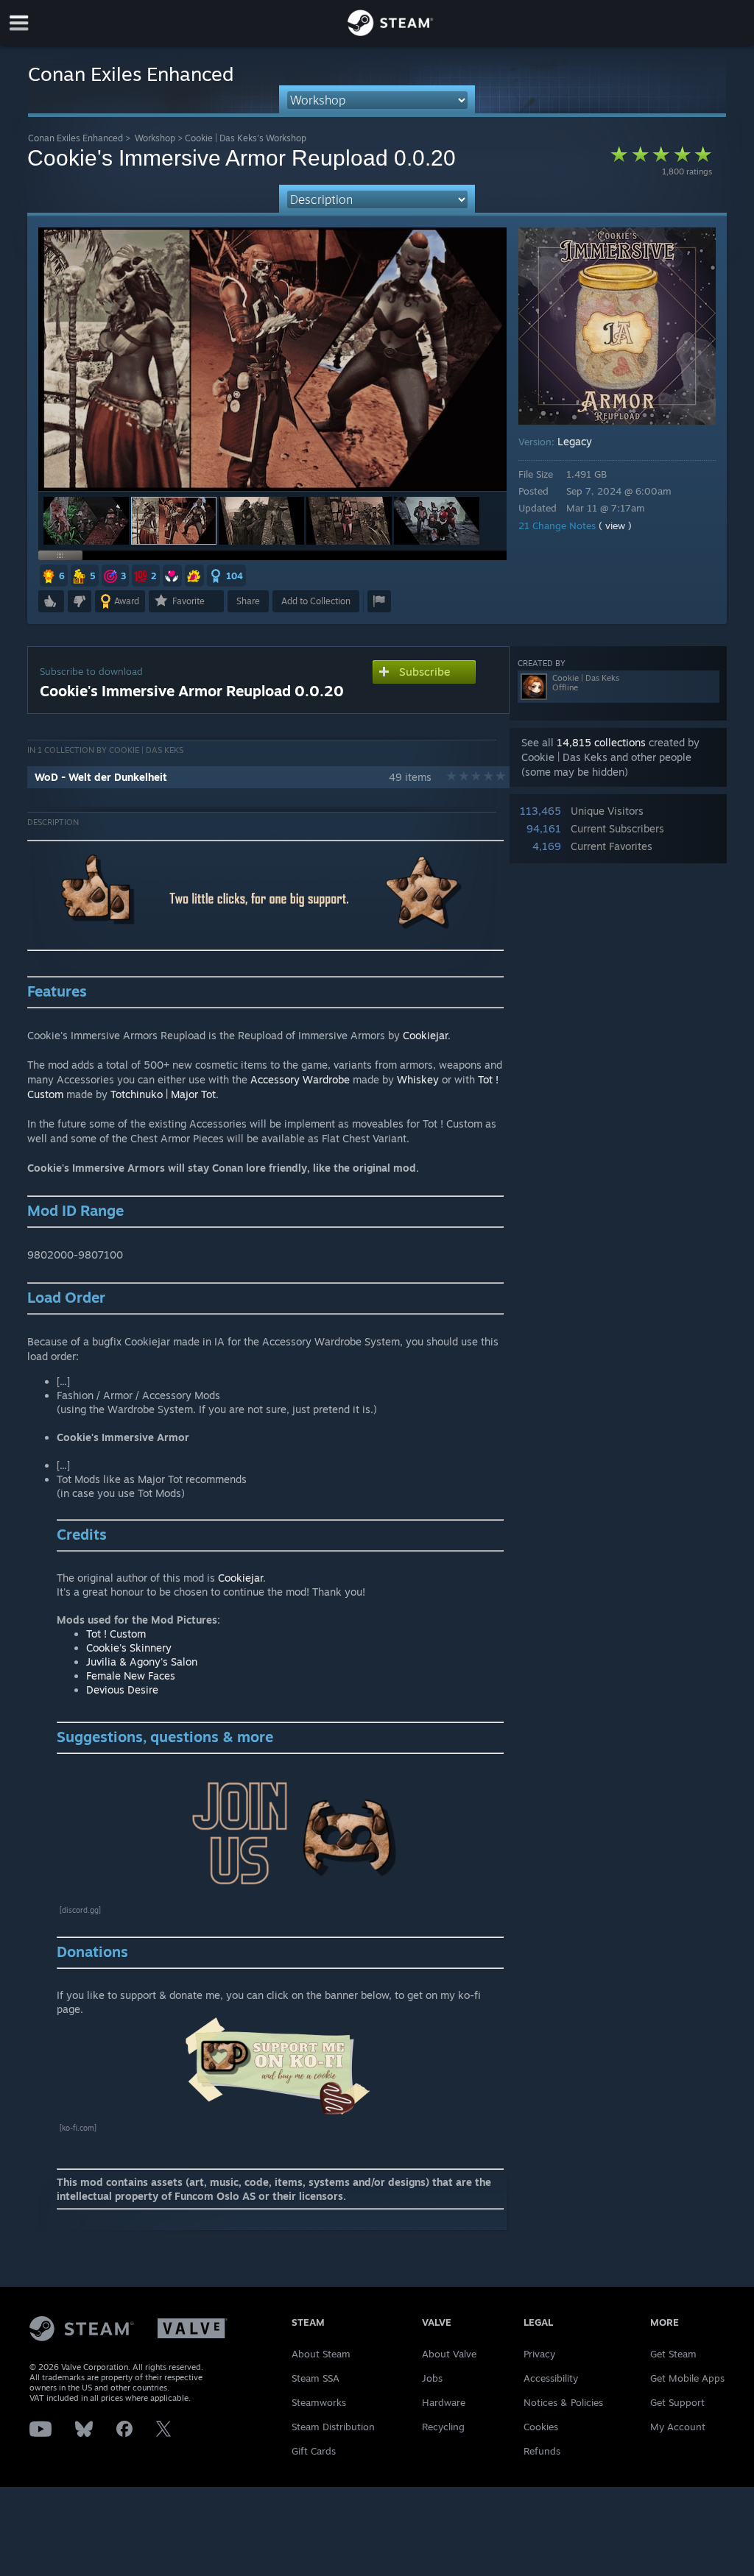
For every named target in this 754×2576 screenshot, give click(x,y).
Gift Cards (314, 2451)
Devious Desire (122, 1689)
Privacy (539, 2354)
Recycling (443, 2427)
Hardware (444, 2402)
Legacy (575, 441)
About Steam (321, 2354)
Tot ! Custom (116, 1634)
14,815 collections (601, 742)
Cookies (541, 2427)
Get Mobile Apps (687, 2378)
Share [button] (248, 601)
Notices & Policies (563, 2402)
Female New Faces (131, 1676)
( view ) (615, 526)
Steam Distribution (333, 2427)
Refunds (542, 2451)
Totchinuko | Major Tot (163, 1094)
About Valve (449, 2354)
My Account (678, 2427)
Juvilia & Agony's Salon (142, 1662)
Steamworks (319, 2402)
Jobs (432, 2378)
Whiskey (418, 1079)
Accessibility (551, 2378)
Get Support (677, 2402)
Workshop (155, 138)
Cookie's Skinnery (129, 1648)
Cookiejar (425, 1035)
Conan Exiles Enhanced (75, 138)
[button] (86, 521)
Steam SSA (316, 2378)
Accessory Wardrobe (300, 1079)
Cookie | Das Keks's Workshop (246, 138)
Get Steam (673, 2354)
